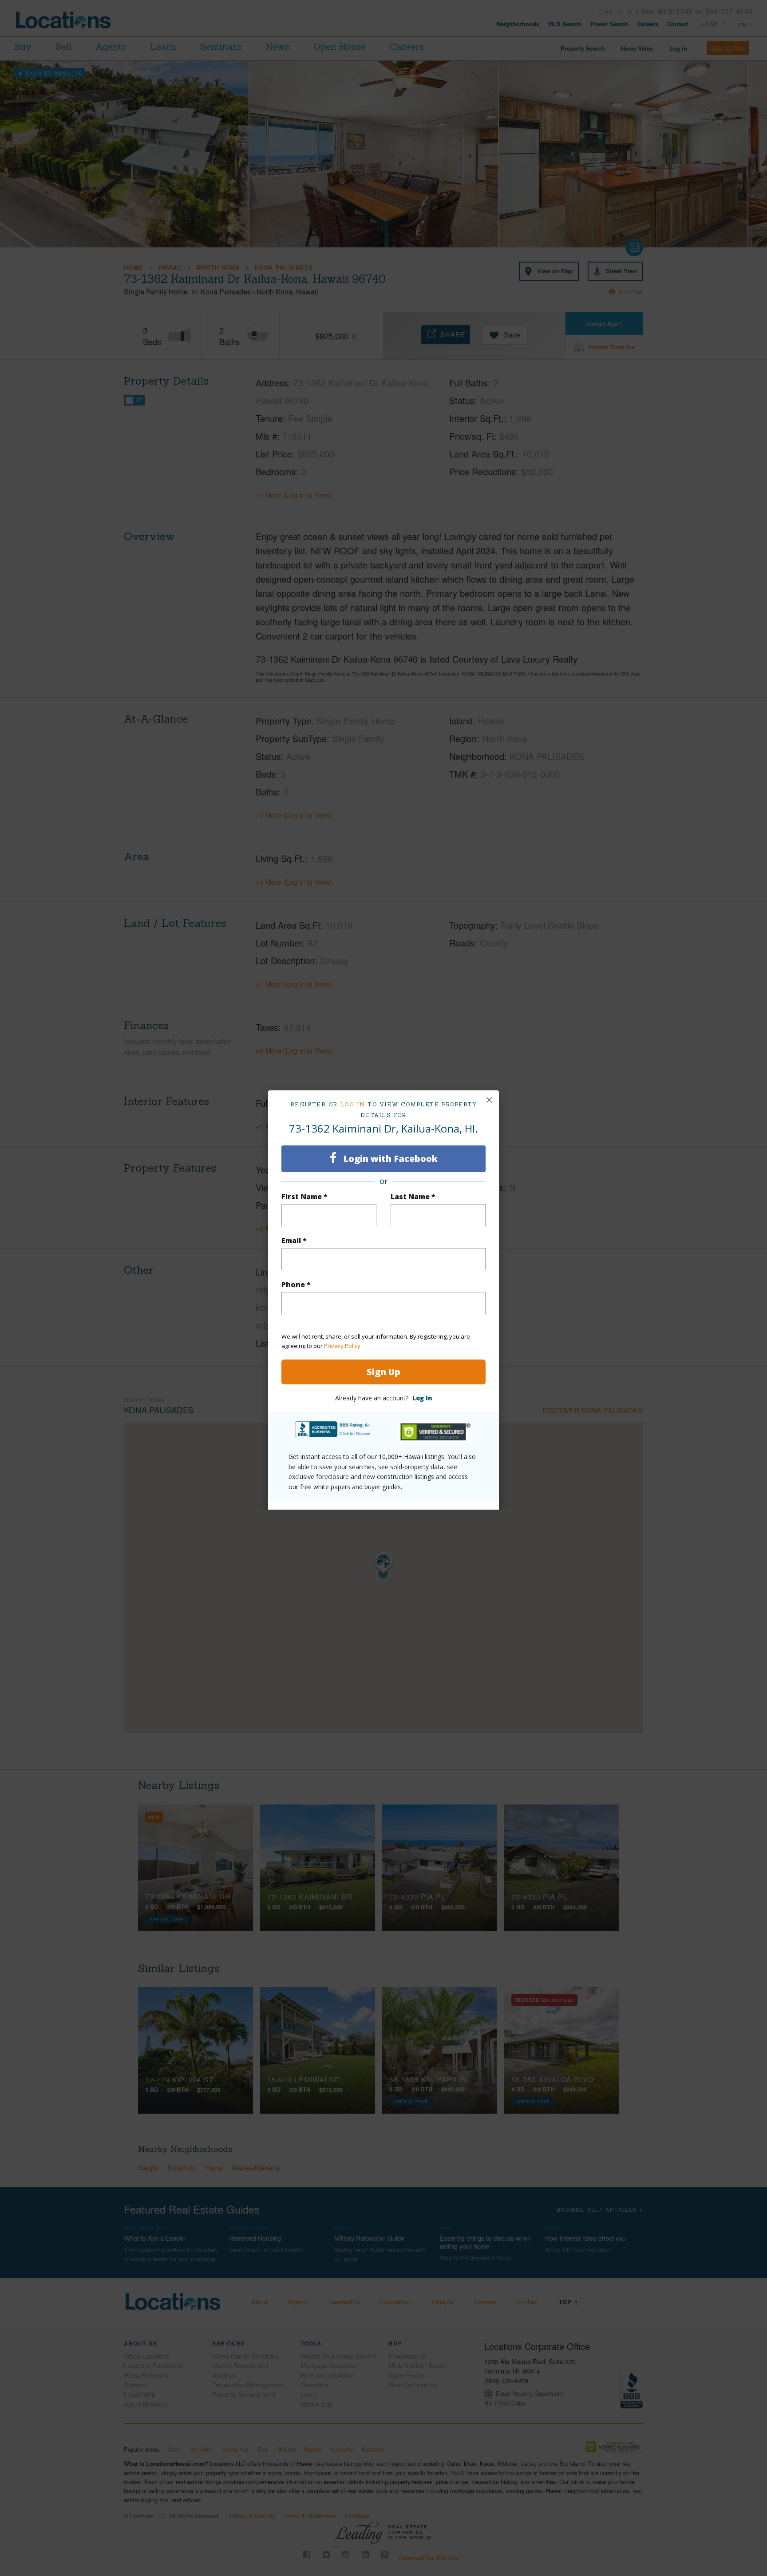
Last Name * (413, 1197)
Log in (353, 1104)
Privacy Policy (342, 1346)
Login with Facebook (389, 1159)
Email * (294, 1240)
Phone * (296, 1284)
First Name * (304, 1197)
